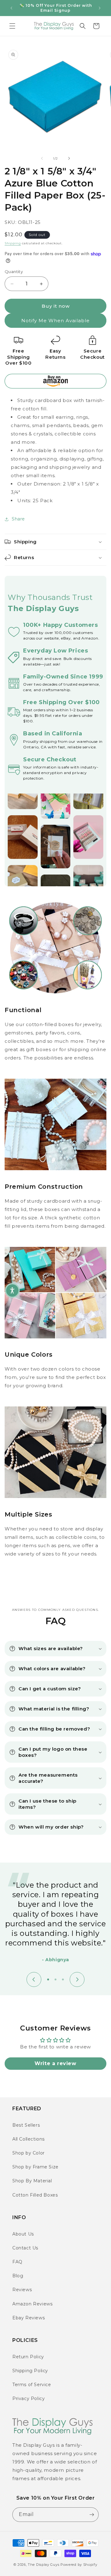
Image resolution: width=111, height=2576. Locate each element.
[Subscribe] (92, 2515)
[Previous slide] (34, 1979)
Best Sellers (26, 2125)
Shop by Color (29, 2153)
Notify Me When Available (55, 321)
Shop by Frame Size (35, 2167)
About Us (23, 2234)
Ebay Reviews (29, 2318)
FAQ (17, 2262)
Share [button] (18, 519)
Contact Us (25, 2248)
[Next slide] (77, 1979)
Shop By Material (32, 2181)
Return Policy (28, 2357)
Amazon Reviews (32, 2304)
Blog (18, 2276)
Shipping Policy (30, 2371)
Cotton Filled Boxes (35, 2195)
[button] (12, 26)
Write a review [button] (55, 2063)
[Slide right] (69, 158)
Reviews (22, 2290)
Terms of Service (32, 2385)
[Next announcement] (100, 8)
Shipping (13, 243)
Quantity (14, 272)
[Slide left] (42, 158)
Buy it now (56, 306)
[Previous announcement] (11, 8)
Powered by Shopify (79, 2565)
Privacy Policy (29, 2398)
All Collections (29, 2139)
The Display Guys (43, 2565)
